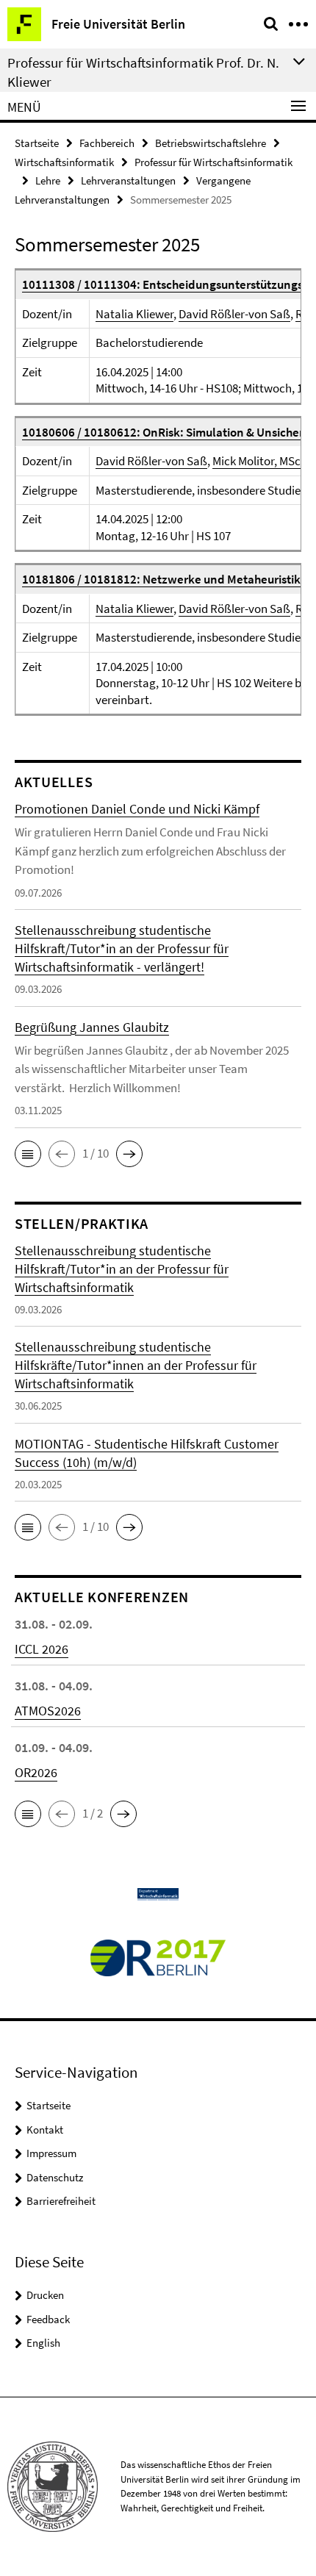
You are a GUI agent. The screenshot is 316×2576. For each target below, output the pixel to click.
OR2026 (36, 1772)
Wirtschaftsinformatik (64, 162)
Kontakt (45, 2130)
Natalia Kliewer (134, 314)
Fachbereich (107, 143)
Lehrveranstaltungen (128, 180)
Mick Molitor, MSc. (258, 461)
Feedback (48, 2319)
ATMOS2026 (48, 1711)
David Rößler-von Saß (234, 314)
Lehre (48, 180)
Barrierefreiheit (61, 2201)
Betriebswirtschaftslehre (211, 143)
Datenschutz (55, 2177)
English (43, 2343)
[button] (28, 1154)
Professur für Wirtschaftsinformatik (213, 162)
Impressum (51, 2153)
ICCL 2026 (42, 1649)
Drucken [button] (45, 2295)
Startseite (37, 143)
